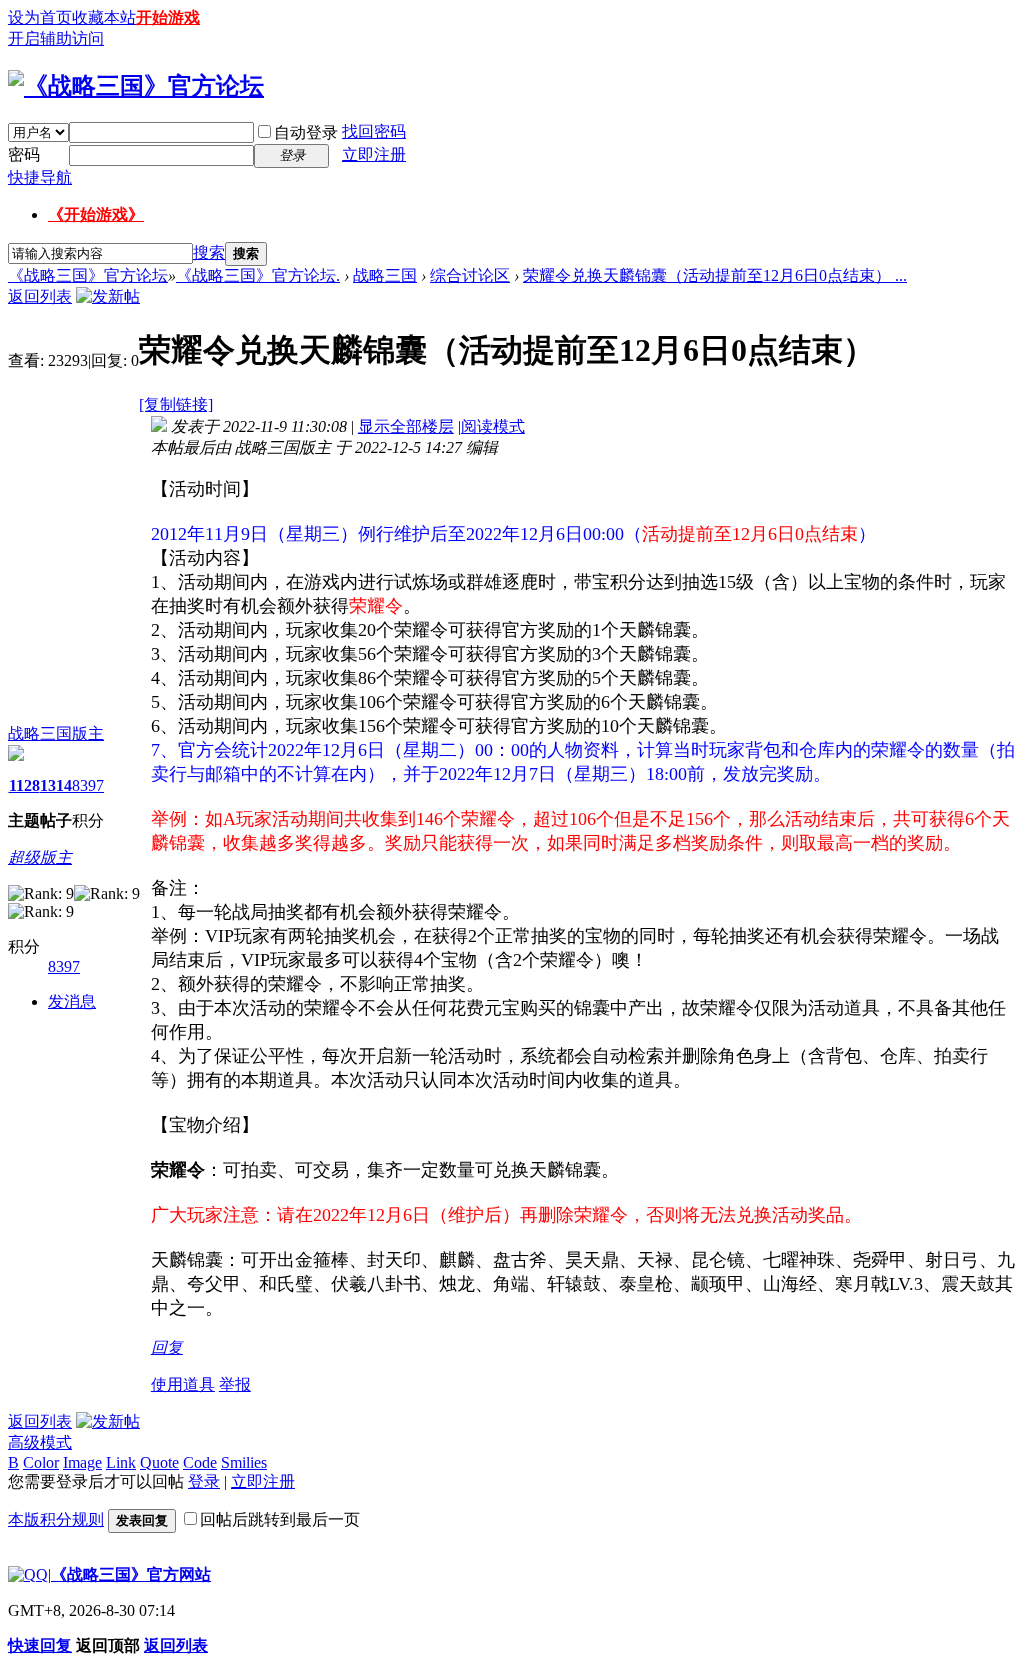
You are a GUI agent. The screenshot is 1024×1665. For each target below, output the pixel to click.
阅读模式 (493, 426)
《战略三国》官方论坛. (258, 275)
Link (121, 1462)
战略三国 (385, 275)
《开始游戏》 (96, 214)
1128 (24, 785)
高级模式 (40, 1442)
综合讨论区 (470, 275)
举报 (235, 1384)
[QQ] (28, 1574)
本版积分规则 (56, 1519)
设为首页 (40, 17)
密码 (24, 154)
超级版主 (40, 857)
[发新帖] (108, 296)
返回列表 (40, 296)
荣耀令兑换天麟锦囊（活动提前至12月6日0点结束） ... (715, 275)
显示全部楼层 (406, 426)
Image (82, 1462)
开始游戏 (168, 17)
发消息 (72, 1001)
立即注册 (374, 154)
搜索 (209, 252)
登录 (204, 1481)
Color (41, 1462)
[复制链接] (176, 404)
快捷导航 (40, 177)
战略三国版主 (56, 733)
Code (200, 1462)
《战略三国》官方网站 (131, 1574)
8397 (88, 785)
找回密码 (374, 131)
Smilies (244, 1462)
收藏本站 (104, 17)
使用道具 (183, 1384)
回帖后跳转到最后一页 (280, 1519)
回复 (167, 1347)
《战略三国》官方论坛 (88, 275)
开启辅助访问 (56, 38)
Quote (159, 1462)
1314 (56, 785)
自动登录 (306, 132)
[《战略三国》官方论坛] (136, 86)
